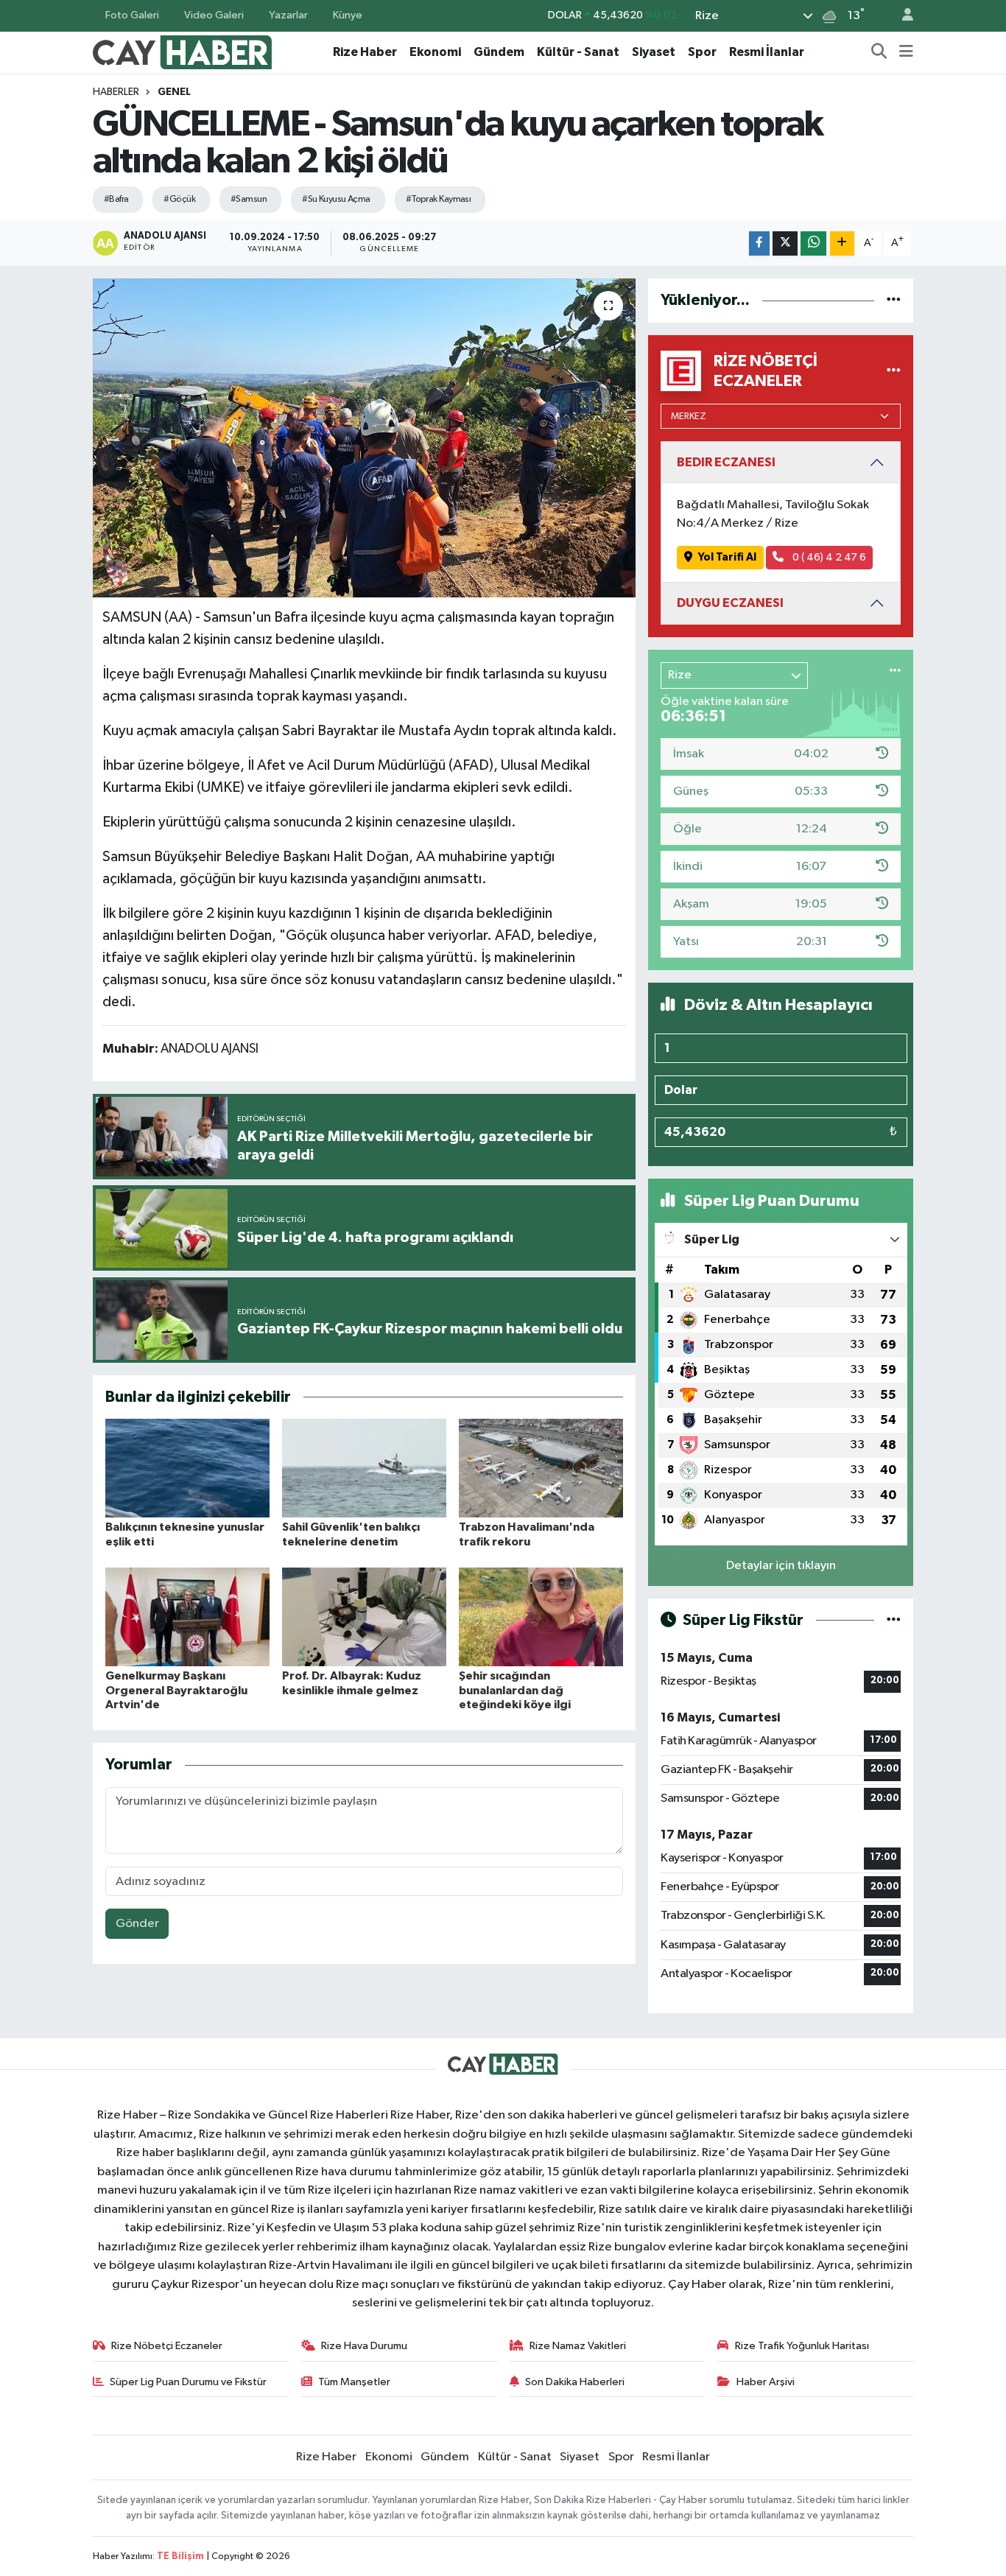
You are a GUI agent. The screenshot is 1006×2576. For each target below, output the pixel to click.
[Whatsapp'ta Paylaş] (813, 243)
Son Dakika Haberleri (575, 2382)
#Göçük (179, 199)
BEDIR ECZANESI (726, 462)
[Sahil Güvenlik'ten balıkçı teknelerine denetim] (364, 1468)
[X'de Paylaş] (785, 243)
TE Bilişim (180, 2556)
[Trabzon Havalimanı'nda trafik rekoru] (541, 1468)
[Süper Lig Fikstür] (894, 1620)
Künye (348, 15)
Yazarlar (288, 15)
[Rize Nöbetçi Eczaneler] (894, 371)
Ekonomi (435, 52)
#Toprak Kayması (439, 199)
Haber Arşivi (766, 2382)
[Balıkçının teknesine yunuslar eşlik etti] (187, 1468)
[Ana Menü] (906, 52)
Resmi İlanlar (767, 52)
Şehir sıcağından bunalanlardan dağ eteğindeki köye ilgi (515, 1690)
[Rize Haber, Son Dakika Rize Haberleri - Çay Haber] (183, 51)
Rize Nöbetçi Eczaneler (167, 2346)
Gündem (499, 52)
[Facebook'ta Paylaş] (759, 243)
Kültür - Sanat (578, 52)
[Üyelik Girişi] (901, 16)
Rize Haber (365, 52)
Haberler (116, 92)
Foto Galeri (132, 15)
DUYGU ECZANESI (730, 603)
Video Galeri (214, 15)
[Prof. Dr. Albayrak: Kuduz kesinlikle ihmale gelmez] (364, 1617)
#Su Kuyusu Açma (336, 199)
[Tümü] (894, 300)
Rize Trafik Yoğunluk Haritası (802, 2346)
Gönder (137, 1924)
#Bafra (116, 199)
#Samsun (249, 199)
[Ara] (879, 52)
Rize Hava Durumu (364, 2346)
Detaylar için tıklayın (781, 1566)
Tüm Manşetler (354, 2382)
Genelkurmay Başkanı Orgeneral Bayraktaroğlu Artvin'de (176, 1690)
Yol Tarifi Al (727, 557)
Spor (702, 52)
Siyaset (654, 52)
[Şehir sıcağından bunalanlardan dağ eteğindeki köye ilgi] (541, 1617)
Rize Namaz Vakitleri (578, 2346)
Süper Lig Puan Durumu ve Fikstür (188, 2382)
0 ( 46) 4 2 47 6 (828, 557)
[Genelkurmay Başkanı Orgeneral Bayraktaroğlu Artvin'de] (187, 1617)
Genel (174, 92)
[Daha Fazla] (842, 243)
